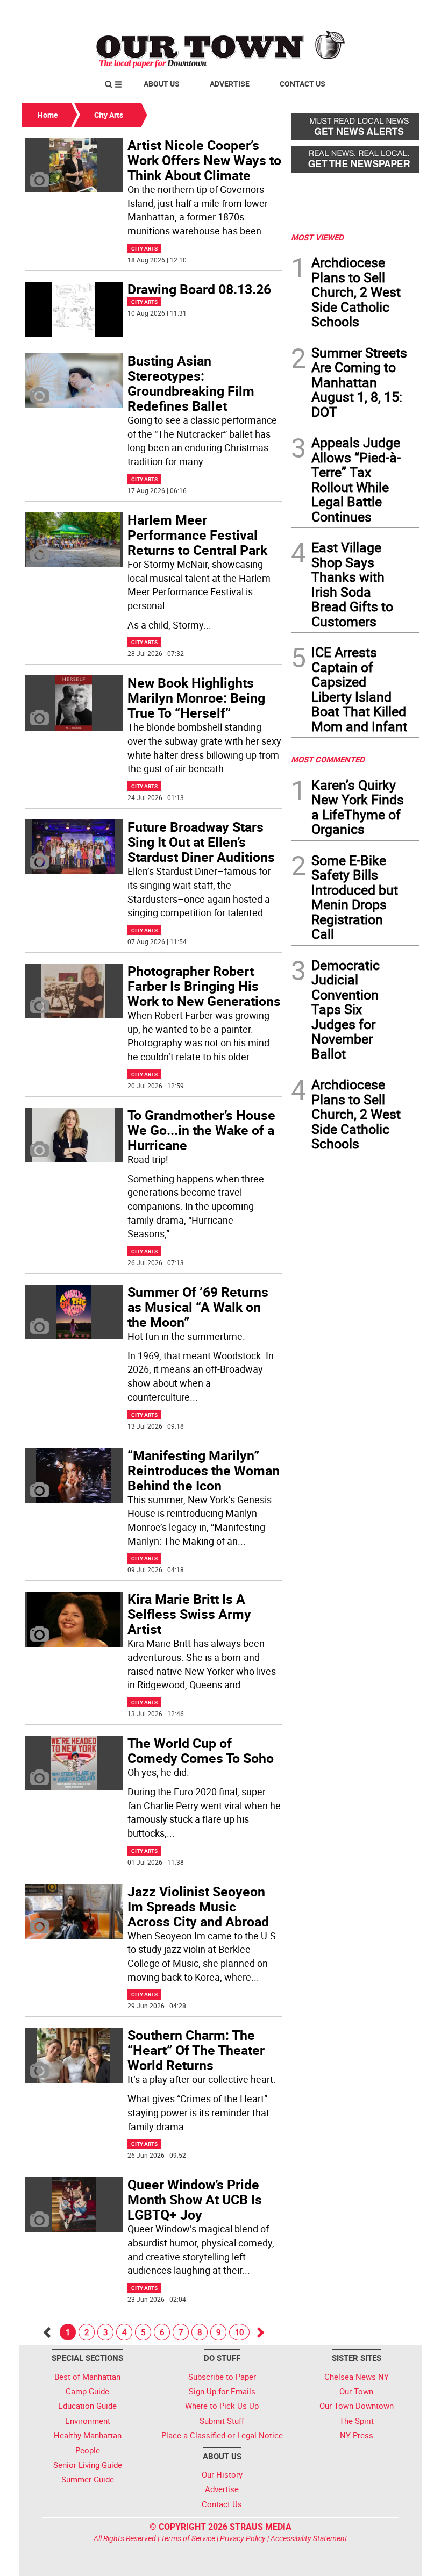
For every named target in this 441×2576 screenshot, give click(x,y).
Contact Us (303, 84)
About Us (162, 84)
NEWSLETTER (332, 12)
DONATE (393, 12)
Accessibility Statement (309, 2538)
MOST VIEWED (317, 237)
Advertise (230, 84)
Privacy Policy (243, 2538)
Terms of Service (188, 2538)
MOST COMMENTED (328, 759)
